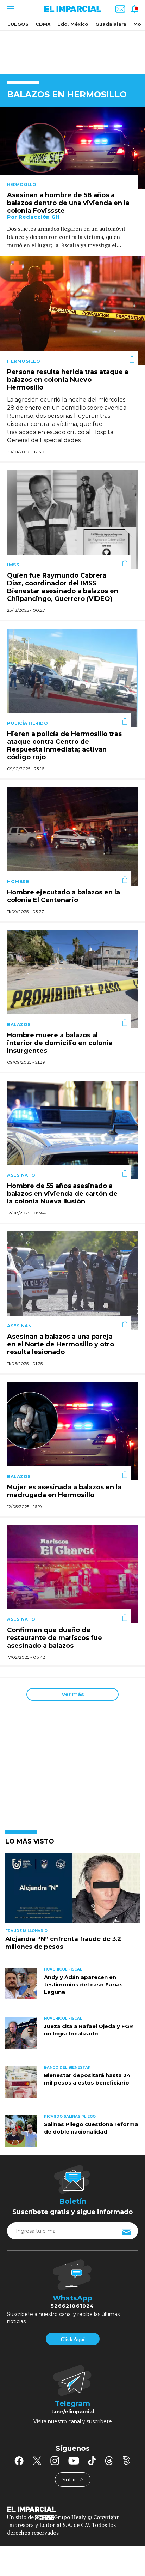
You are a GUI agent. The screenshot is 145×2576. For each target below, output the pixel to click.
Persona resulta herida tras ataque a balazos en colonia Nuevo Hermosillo (68, 380)
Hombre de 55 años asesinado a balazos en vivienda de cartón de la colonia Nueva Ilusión (62, 1194)
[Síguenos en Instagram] (55, 2461)
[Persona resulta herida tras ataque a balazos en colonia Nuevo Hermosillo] (72, 310)
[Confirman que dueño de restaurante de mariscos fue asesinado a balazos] (72, 1573)
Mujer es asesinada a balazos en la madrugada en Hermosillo (64, 1491)
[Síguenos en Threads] (109, 2461)
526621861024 (72, 2306)
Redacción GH (39, 217)
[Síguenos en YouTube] (74, 2461)
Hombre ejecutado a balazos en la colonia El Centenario (64, 897)
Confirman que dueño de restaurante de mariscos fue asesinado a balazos (55, 1638)
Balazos (19, 1024)
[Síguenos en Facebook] (19, 2461)
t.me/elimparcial (72, 2412)
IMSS (13, 565)
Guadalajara (111, 24)
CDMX (43, 24)
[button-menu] (10, 9)
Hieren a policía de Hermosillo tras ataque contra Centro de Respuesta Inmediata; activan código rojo (64, 746)
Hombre (18, 882)
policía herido (27, 723)
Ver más (73, 1694)
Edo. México (73, 24)
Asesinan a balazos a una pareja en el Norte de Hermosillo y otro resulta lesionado (61, 1345)
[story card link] (72, 148)
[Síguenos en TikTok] (92, 2461)
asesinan (19, 1326)
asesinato (21, 1175)
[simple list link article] (72, 1891)
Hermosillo (21, 185)
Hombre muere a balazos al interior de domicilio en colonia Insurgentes (60, 1043)
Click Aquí (72, 2339)
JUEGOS (18, 24)
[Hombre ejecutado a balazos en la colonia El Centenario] (72, 836)
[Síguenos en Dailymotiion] (127, 2460)
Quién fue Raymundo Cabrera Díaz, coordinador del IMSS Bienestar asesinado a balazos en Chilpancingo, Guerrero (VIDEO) (63, 587)
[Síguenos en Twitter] (37, 2461)
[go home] (72, 2509)
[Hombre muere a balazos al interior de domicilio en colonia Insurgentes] (72, 979)
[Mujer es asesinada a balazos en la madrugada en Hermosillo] (72, 1431)
